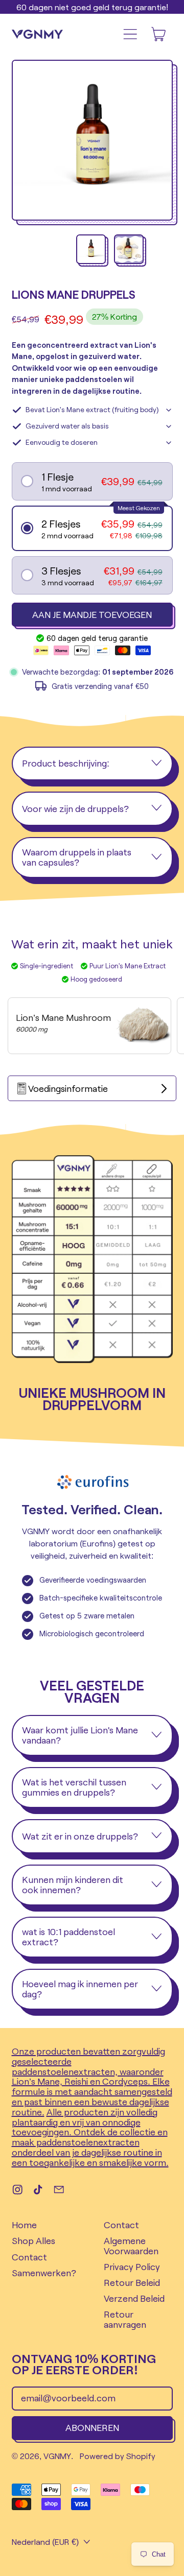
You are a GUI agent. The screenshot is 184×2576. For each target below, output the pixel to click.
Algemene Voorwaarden (131, 2246)
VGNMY (57, 2456)
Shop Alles (33, 2240)
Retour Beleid (132, 2282)
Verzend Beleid (134, 2298)
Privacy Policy (132, 2267)
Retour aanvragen (125, 2319)
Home (24, 2225)
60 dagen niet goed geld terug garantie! (92, 7)
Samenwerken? (44, 2273)
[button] (92, 142)
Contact (29, 2257)
